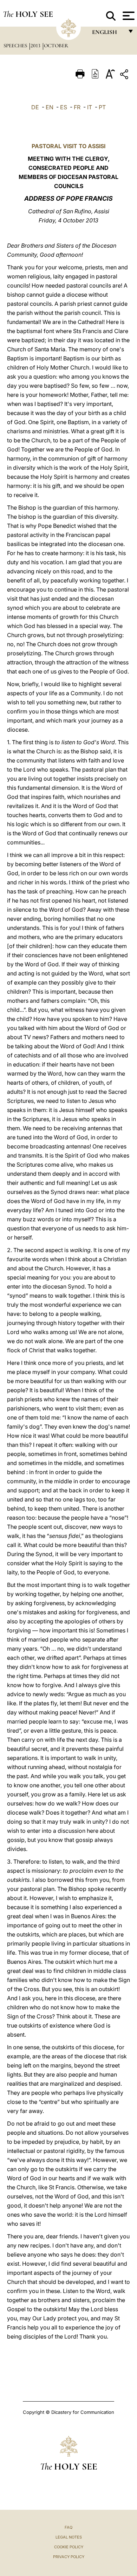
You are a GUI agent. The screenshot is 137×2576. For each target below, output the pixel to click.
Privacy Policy (69, 2557)
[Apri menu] (128, 16)
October (56, 46)
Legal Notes (69, 2537)
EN (50, 107)
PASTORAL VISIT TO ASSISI (68, 146)
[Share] (125, 75)
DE (35, 107)
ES (64, 107)
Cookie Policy (69, 2547)
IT (90, 107)
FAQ (68, 2527)
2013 (36, 46)
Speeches (16, 46)
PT (102, 107)
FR (77, 107)
